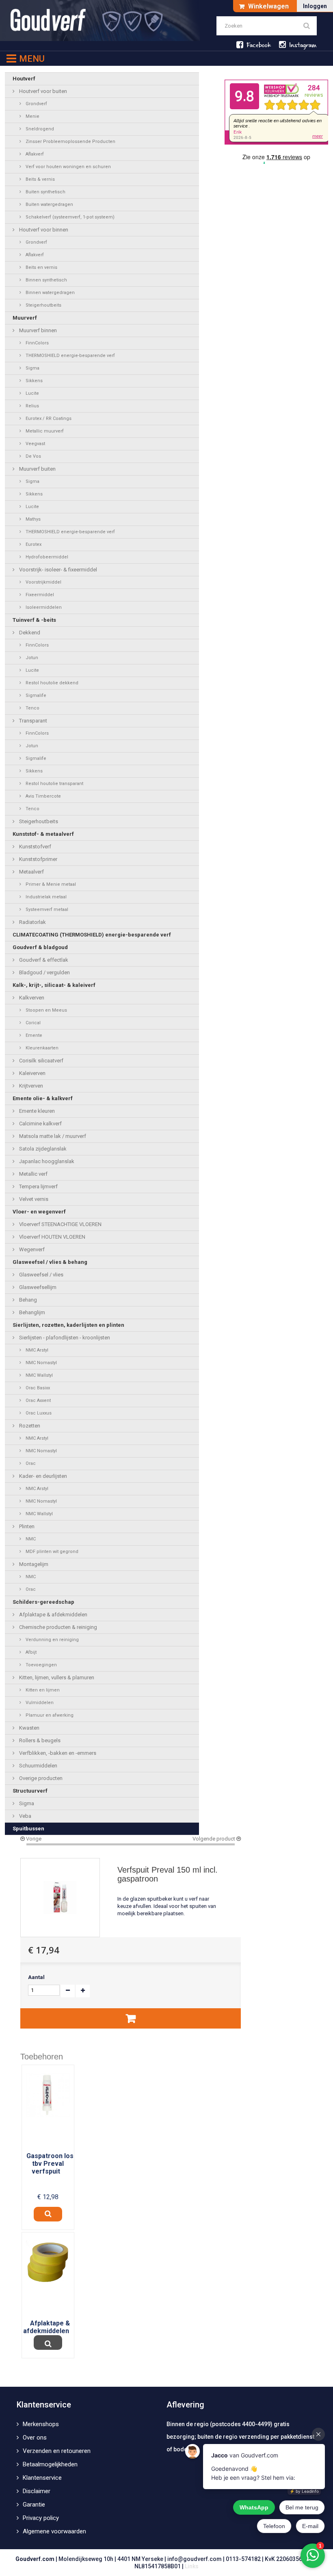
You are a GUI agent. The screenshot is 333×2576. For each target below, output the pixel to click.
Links (192, 2566)
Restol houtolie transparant (54, 784)
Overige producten (40, 1778)
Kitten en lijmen (42, 1690)
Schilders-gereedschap (43, 1602)
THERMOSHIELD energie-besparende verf (70, 356)
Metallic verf (33, 1174)
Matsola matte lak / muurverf (52, 1136)
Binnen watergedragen (50, 293)
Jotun (31, 658)
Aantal (36, 1977)
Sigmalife (35, 695)
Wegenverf (31, 1249)
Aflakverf (34, 154)
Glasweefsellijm (37, 1287)
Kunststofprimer (38, 859)
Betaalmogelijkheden (50, 2464)
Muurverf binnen (37, 330)
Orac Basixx (37, 1388)
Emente (33, 1035)
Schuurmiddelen (38, 1766)
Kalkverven (31, 998)
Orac (30, 1463)
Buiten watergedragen (49, 204)
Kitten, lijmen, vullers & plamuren (56, 1677)
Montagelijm (33, 1564)
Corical (32, 1023)
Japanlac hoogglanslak (46, 1161)
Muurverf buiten (37, 469)
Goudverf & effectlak (43, 960)
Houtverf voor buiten (42, 91)
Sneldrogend (39, 129)
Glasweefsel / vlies (41, 1275)
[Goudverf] (100, 21)
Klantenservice (42, 2478)
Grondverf (36, 104)
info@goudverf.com (195, 2559)
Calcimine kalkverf (40, 1124)
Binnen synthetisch (46, 280)
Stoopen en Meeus (46, 1010)
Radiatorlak (32, 922)
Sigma (32, 368)
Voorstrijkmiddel (43, 582)
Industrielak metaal (45, 897)
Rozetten (29, 1426)
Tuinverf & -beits (34, 620)
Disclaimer (37, 2491)
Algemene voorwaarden (54, 2531)
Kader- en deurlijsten (42, 1476)
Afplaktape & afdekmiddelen (53, 1615)
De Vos (33, 456)
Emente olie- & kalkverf (43, 1098)
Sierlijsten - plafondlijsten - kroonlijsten (64, 1338)
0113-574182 (243, 2559)
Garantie (34, 2505)
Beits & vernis (40, 179)
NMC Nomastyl (41, 1363)
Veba (25, 1816)
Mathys (32, 519)
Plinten (26, 1526)
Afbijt (30, 1652)
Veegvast (35, 444)
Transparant (32, 721)
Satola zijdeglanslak (42, 1149)
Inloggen (315, 6)
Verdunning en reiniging (52, 1640)
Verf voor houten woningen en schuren (68, 167)
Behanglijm (31, 1312)
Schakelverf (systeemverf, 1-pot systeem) (69, 217)
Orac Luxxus (38, 1413)
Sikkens (34, 381)
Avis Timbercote (43, 796)
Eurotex (33, 544)
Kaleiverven (32, 1073)
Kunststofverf (35, 847)
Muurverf (25, 318)
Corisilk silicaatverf (41, 1061)
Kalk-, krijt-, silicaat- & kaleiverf (54, 985)
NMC (30, 1539)
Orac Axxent (38, 1400)
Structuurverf (30, 1791)
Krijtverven (30, 1086)
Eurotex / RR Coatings (48, 419)
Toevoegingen (41, 1665)
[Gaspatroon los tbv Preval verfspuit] (48, 2095)
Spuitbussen (28, 1829)
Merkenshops (41, 2424)
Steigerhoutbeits (43, 305)
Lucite (32, 393)
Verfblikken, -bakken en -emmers (57, 1753)
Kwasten (29, 1728)
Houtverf (24, 79)
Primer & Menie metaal (50, 884)
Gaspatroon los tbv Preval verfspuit (50, 2164)
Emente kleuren (36, 1111)
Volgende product (214, 1839)
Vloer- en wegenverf (39, 1212)
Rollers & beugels (39, 1740)
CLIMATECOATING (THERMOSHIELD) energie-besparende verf (92, 935)
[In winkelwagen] (131, 2018)
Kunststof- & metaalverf (43, 834)
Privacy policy (41, 2518)
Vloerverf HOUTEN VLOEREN (52, 1237)
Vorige (33, 1839)
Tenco (32, 708)
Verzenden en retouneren (57, 2451)
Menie (32, 116)
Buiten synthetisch (45, 192)
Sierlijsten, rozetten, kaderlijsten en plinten (68, 1325)
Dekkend (29, 633)
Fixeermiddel (39, 595)
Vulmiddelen (39, 1703)
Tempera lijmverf (38, 1186)
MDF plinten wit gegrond (51, 1552)
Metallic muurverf (44, 431)
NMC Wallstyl (39, 1375)
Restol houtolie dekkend (51, 683)
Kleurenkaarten (41, 1048)
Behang (27, 1300)
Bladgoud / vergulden (44, 972)
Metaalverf (31, 872)
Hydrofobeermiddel (46, 557)
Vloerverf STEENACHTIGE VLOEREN (60, 1224)
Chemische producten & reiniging (57, 1627)
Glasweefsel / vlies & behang (50, 1262)
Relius (32, 406)
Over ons (35, 2438)
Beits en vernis (41, 267)
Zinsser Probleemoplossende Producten (70, 142)
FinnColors (37, 343)
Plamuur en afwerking (49, 1715)
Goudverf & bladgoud (40, 947)
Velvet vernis (33, 1199)
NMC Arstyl (36, 1350)
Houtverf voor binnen (43, 230)
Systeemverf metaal (46, 909)
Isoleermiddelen (43, 607)
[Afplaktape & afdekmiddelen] (48, 2261)
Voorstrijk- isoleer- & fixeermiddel (57, 570)
